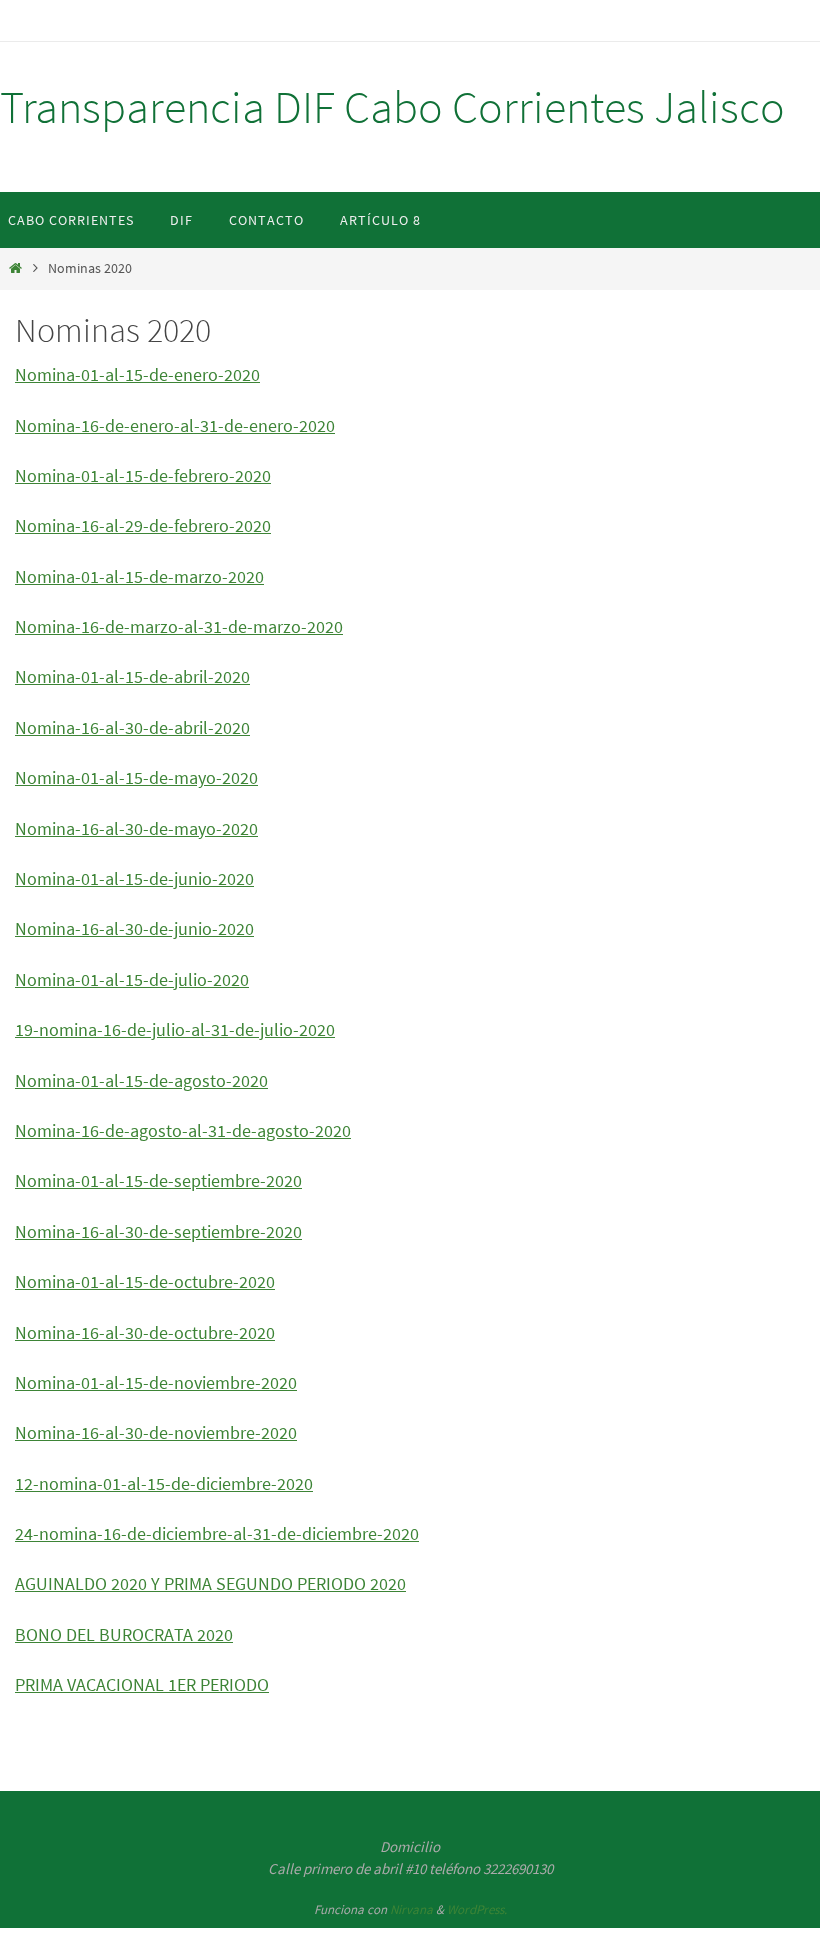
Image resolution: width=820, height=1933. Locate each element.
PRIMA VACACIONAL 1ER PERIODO (142, 1684)
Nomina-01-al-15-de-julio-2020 (132, 979)
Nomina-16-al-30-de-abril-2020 (132, 727)
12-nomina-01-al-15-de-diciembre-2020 (164, 1483)
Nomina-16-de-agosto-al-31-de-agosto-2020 (183, 1130)
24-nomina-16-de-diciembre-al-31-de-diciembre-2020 (217, 1533)
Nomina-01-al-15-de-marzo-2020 (139, 576)
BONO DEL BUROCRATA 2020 (124, 1634)
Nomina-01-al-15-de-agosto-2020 (141, 1080)
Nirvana (411, 1909)
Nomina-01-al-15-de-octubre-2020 (145, 1281)
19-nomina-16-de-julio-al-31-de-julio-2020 (175, 1029)
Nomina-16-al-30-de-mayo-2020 (136, 828)
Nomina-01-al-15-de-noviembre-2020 (156, 1382)
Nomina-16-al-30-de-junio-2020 (134, 928)
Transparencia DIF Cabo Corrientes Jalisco (392, 107)
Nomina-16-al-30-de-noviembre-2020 (156, 1432)
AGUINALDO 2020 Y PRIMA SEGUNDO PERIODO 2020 (210, 1583)
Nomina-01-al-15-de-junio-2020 (134, 878)
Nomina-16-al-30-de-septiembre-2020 (158, 1231)
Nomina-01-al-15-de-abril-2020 (132, 676)
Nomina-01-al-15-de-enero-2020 (137, 374)
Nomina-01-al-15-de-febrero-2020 (143, 475)
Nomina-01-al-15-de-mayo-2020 (136, 777)
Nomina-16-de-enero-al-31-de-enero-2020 (175, 425)
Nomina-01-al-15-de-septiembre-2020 (158, 1180)
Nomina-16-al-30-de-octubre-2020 (145, 1332)
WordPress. (477, 1909)
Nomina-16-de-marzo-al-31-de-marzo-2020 (179, 626)
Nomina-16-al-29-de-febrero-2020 (143, 525)
